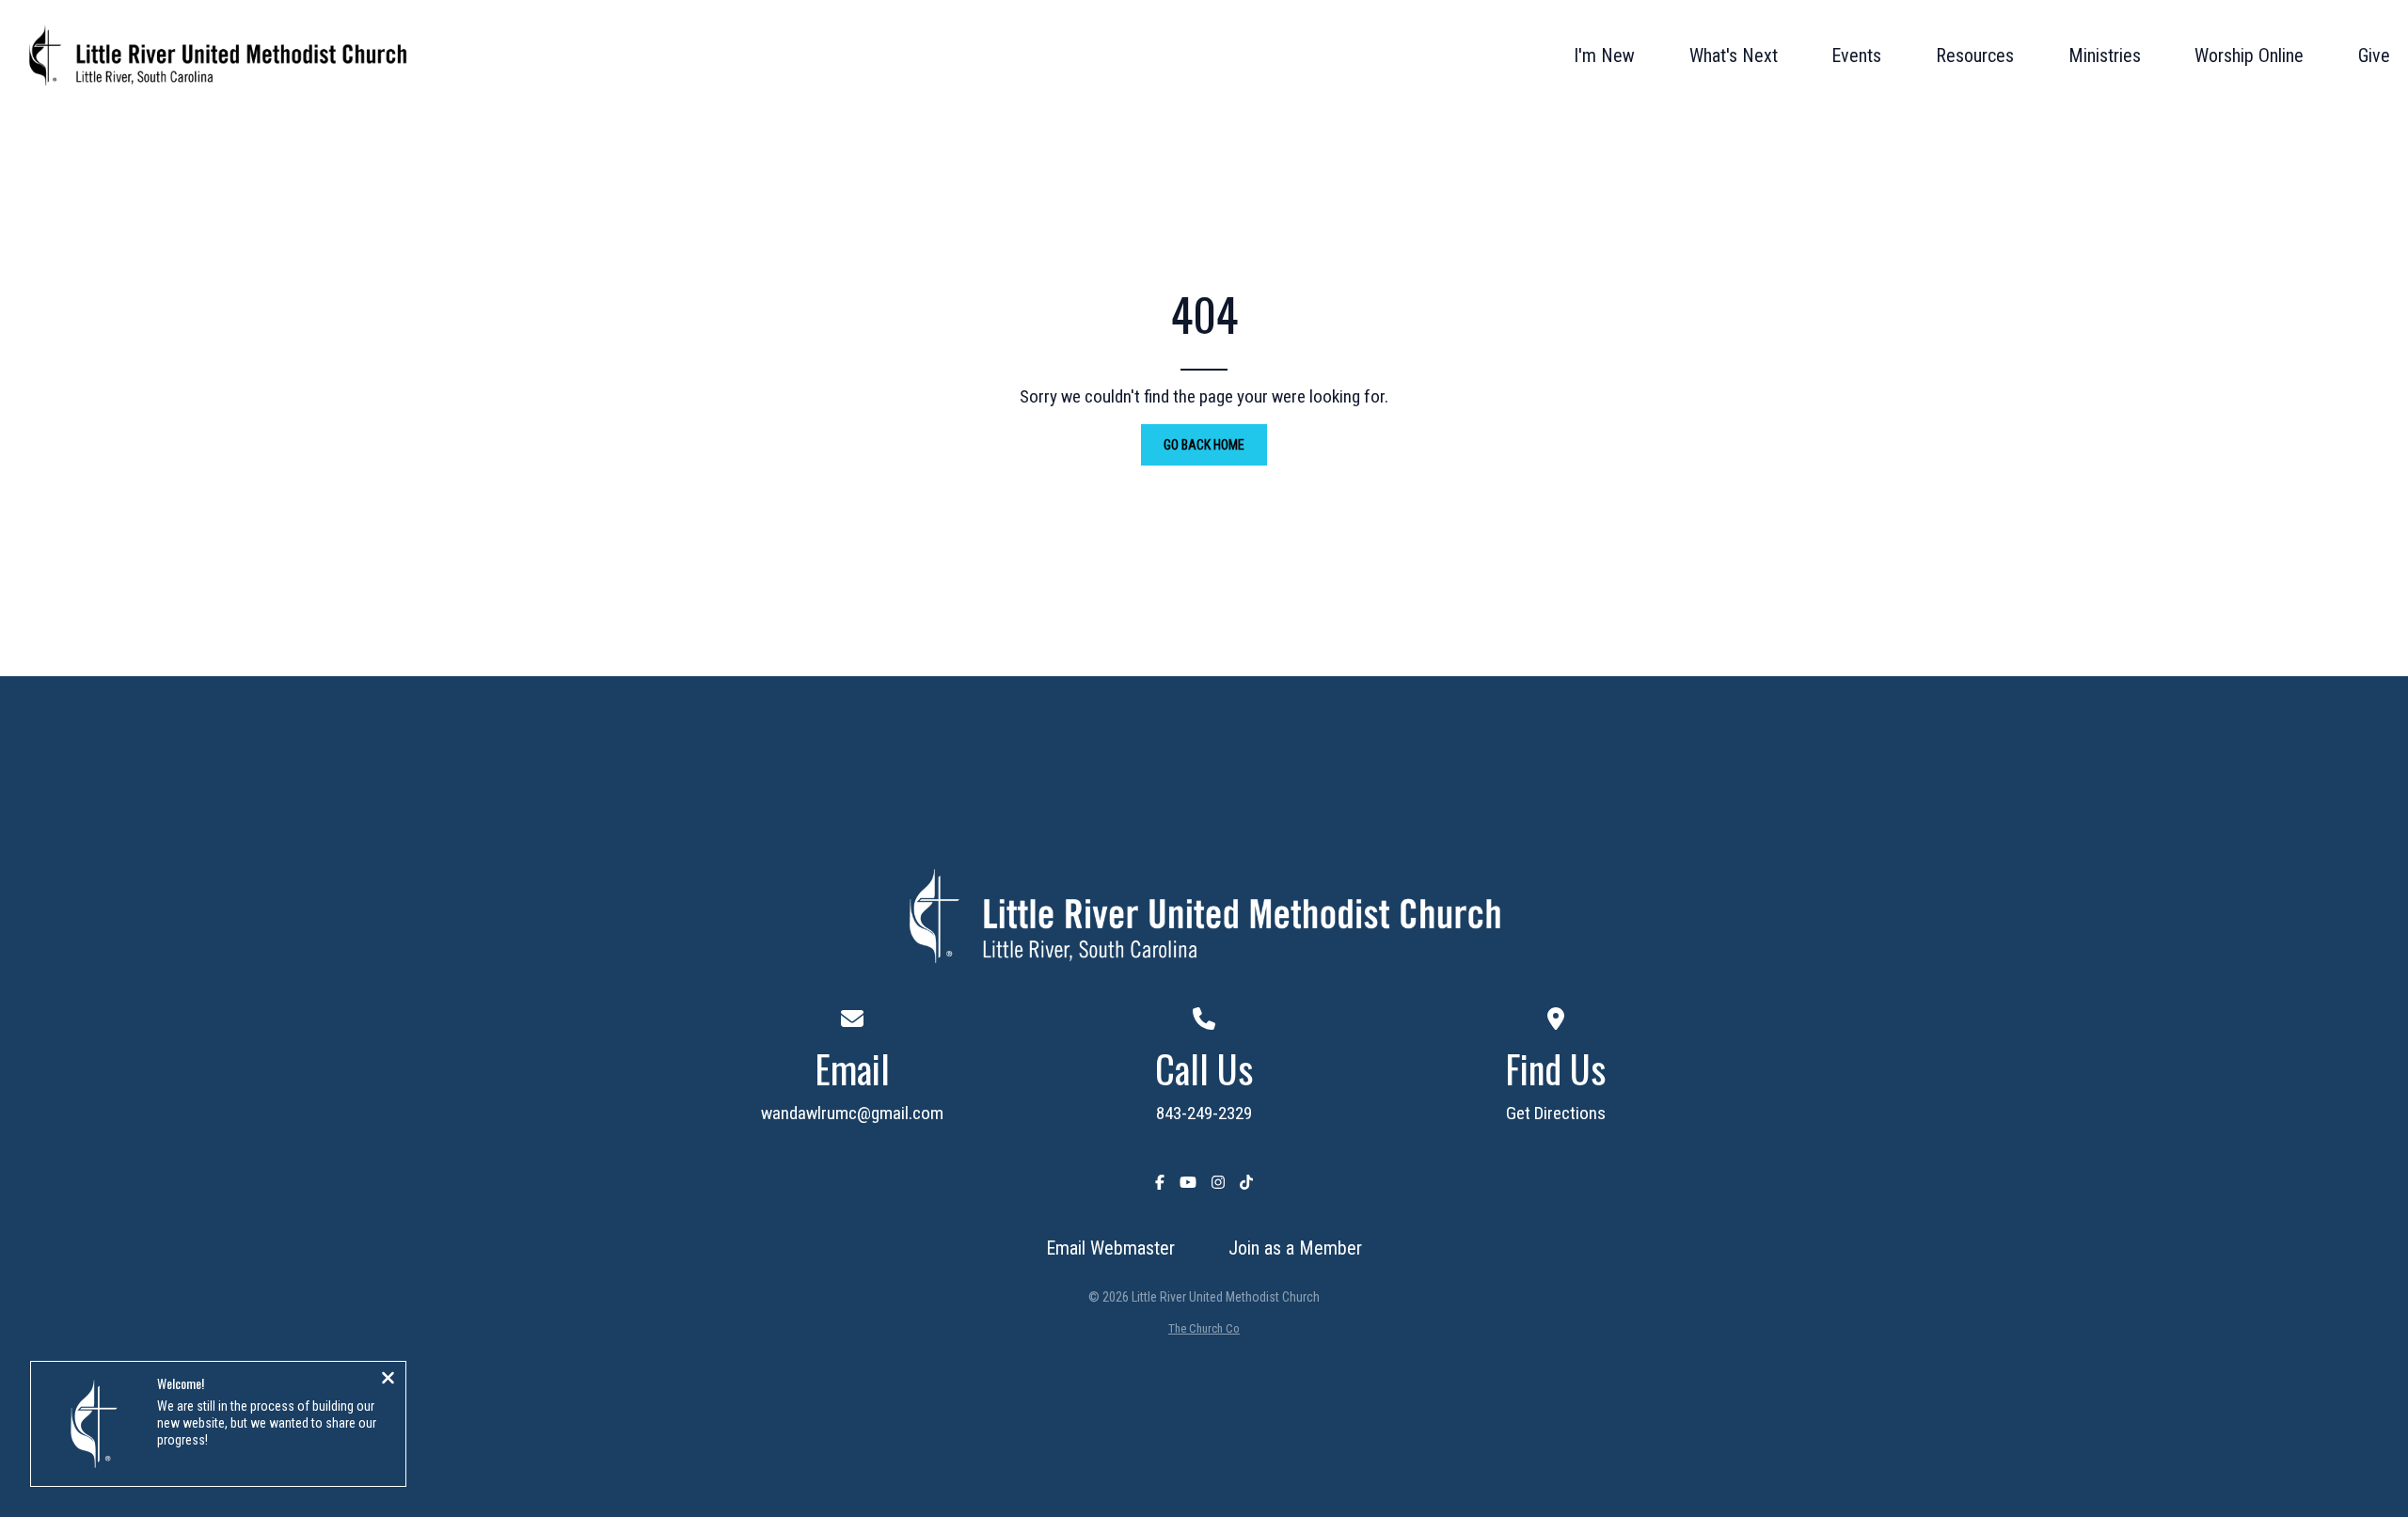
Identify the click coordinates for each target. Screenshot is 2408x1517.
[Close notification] (388, 1380)
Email (852, 1068)
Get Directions (1556, 1113)
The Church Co (1204, 1328)
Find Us (1555, 1068)
